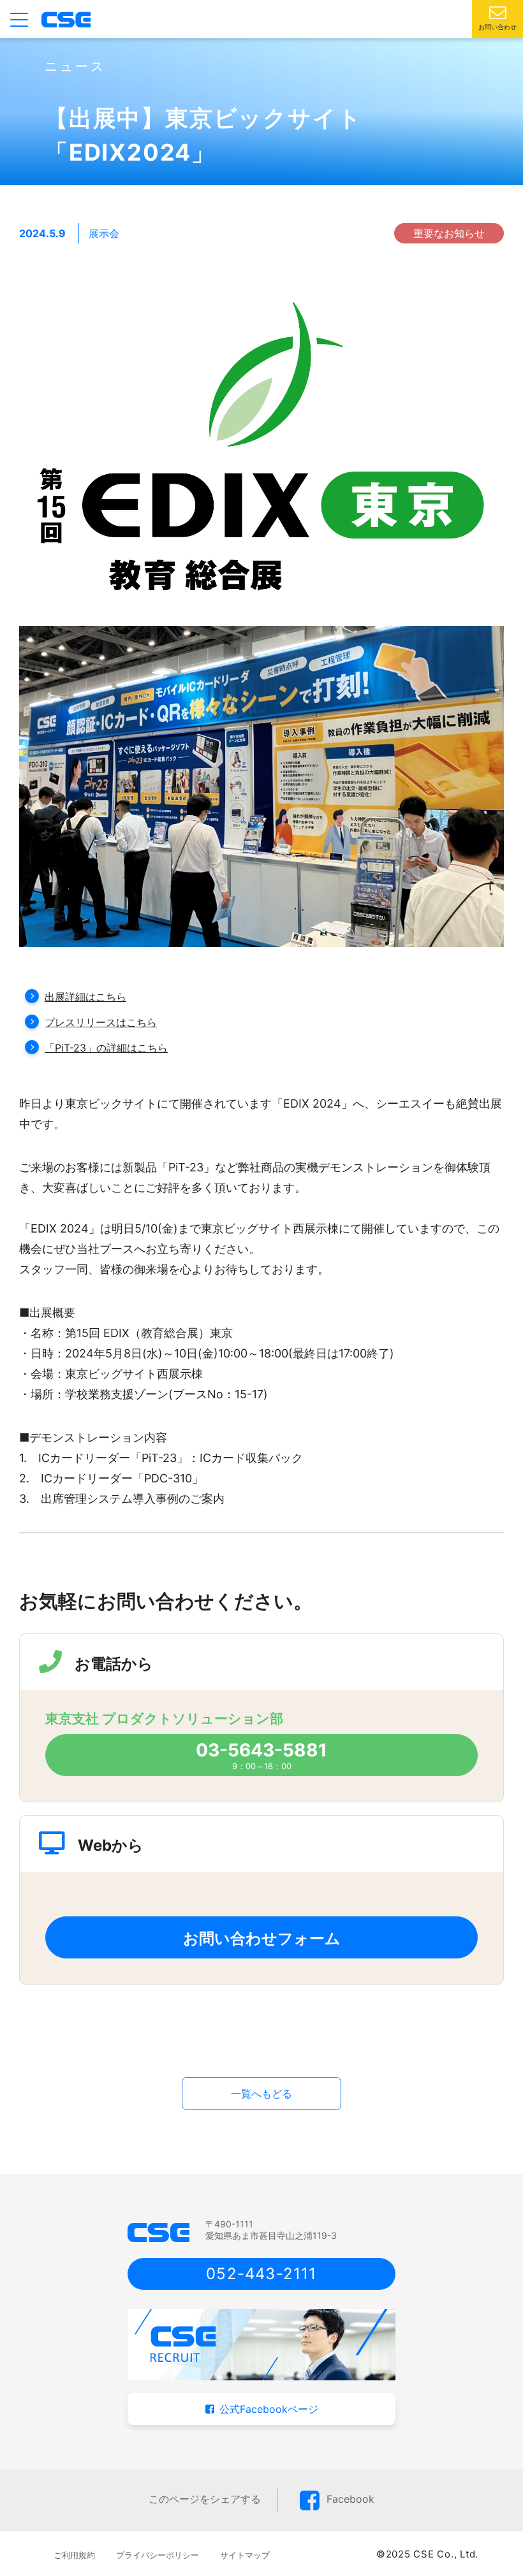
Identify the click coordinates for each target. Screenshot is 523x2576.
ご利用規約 (74, 2555)
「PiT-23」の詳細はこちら (106, 1048)
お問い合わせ (497, 27)
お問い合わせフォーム (262, 1938)
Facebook (350, 2499)
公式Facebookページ (269, 2409)
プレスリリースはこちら (101, 1022)
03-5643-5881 (261, 1750)
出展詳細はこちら (85, 997)
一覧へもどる (261, 2094)
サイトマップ (245, 2555)
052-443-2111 (261, 2274)
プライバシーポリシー (158, 2555)
